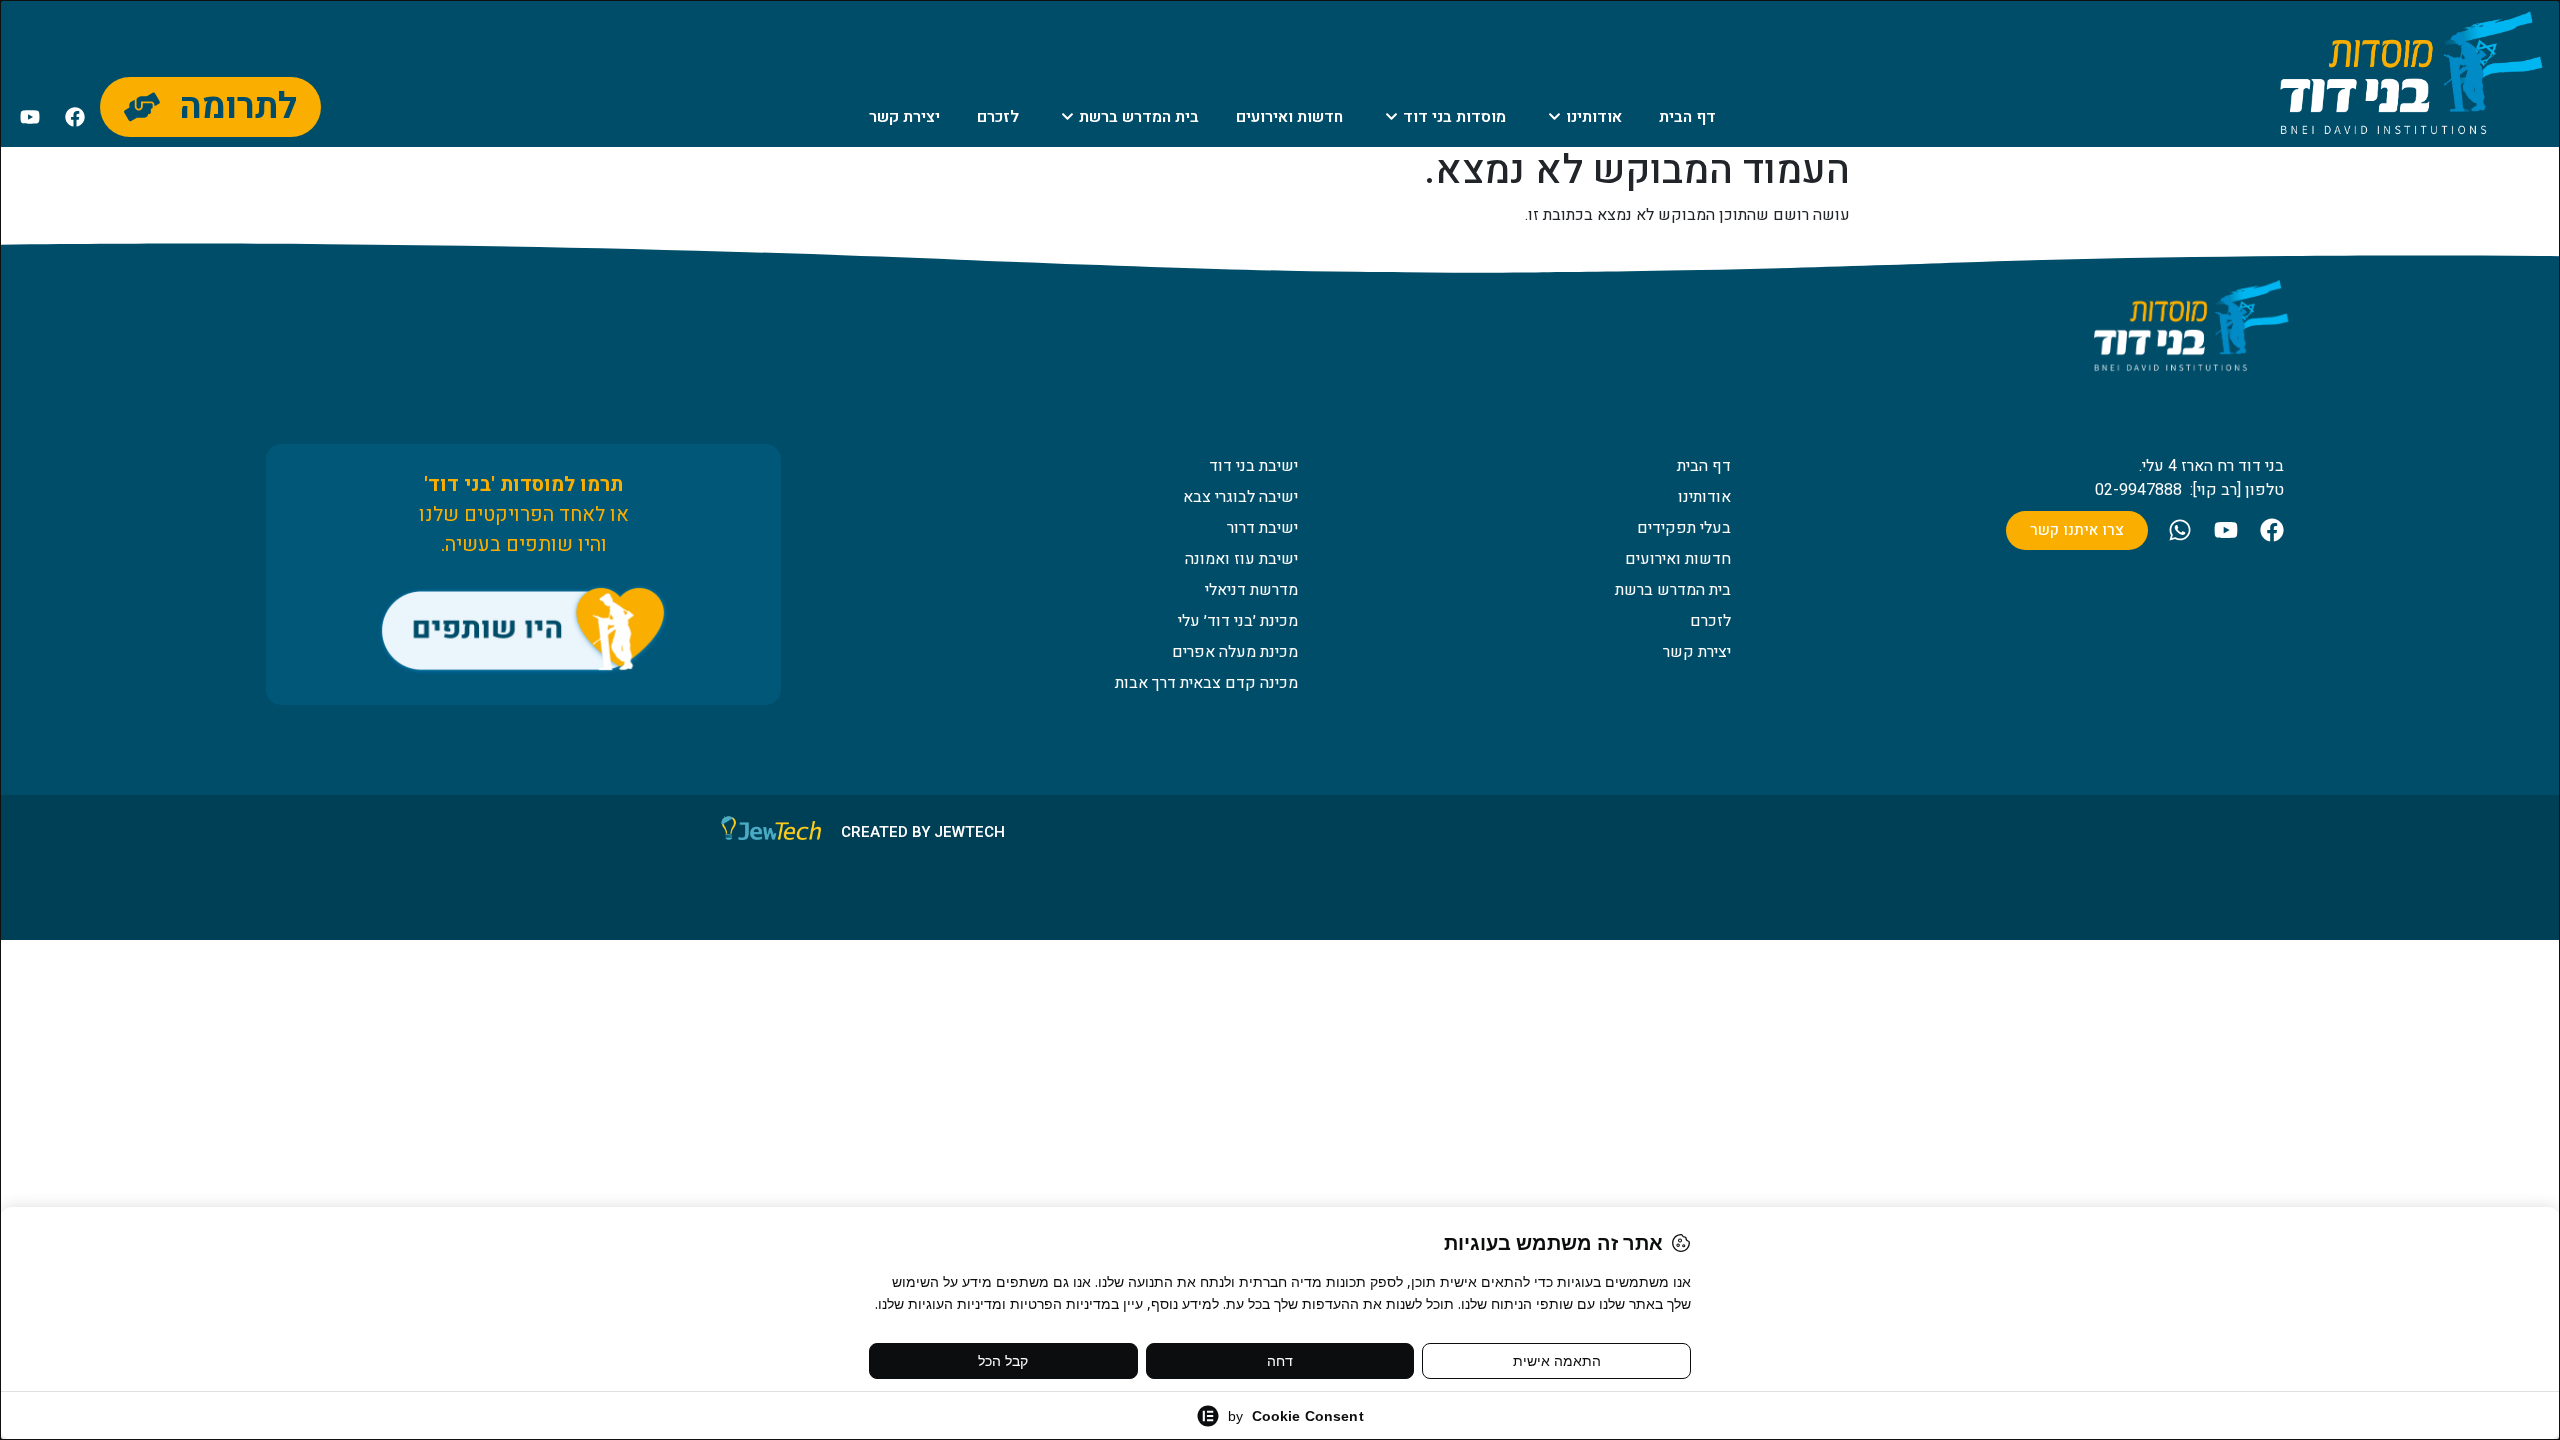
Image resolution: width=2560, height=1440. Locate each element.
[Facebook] (75, 117)
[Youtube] (30, 117)
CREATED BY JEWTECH (923, 832)
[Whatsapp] (2180, 530)
